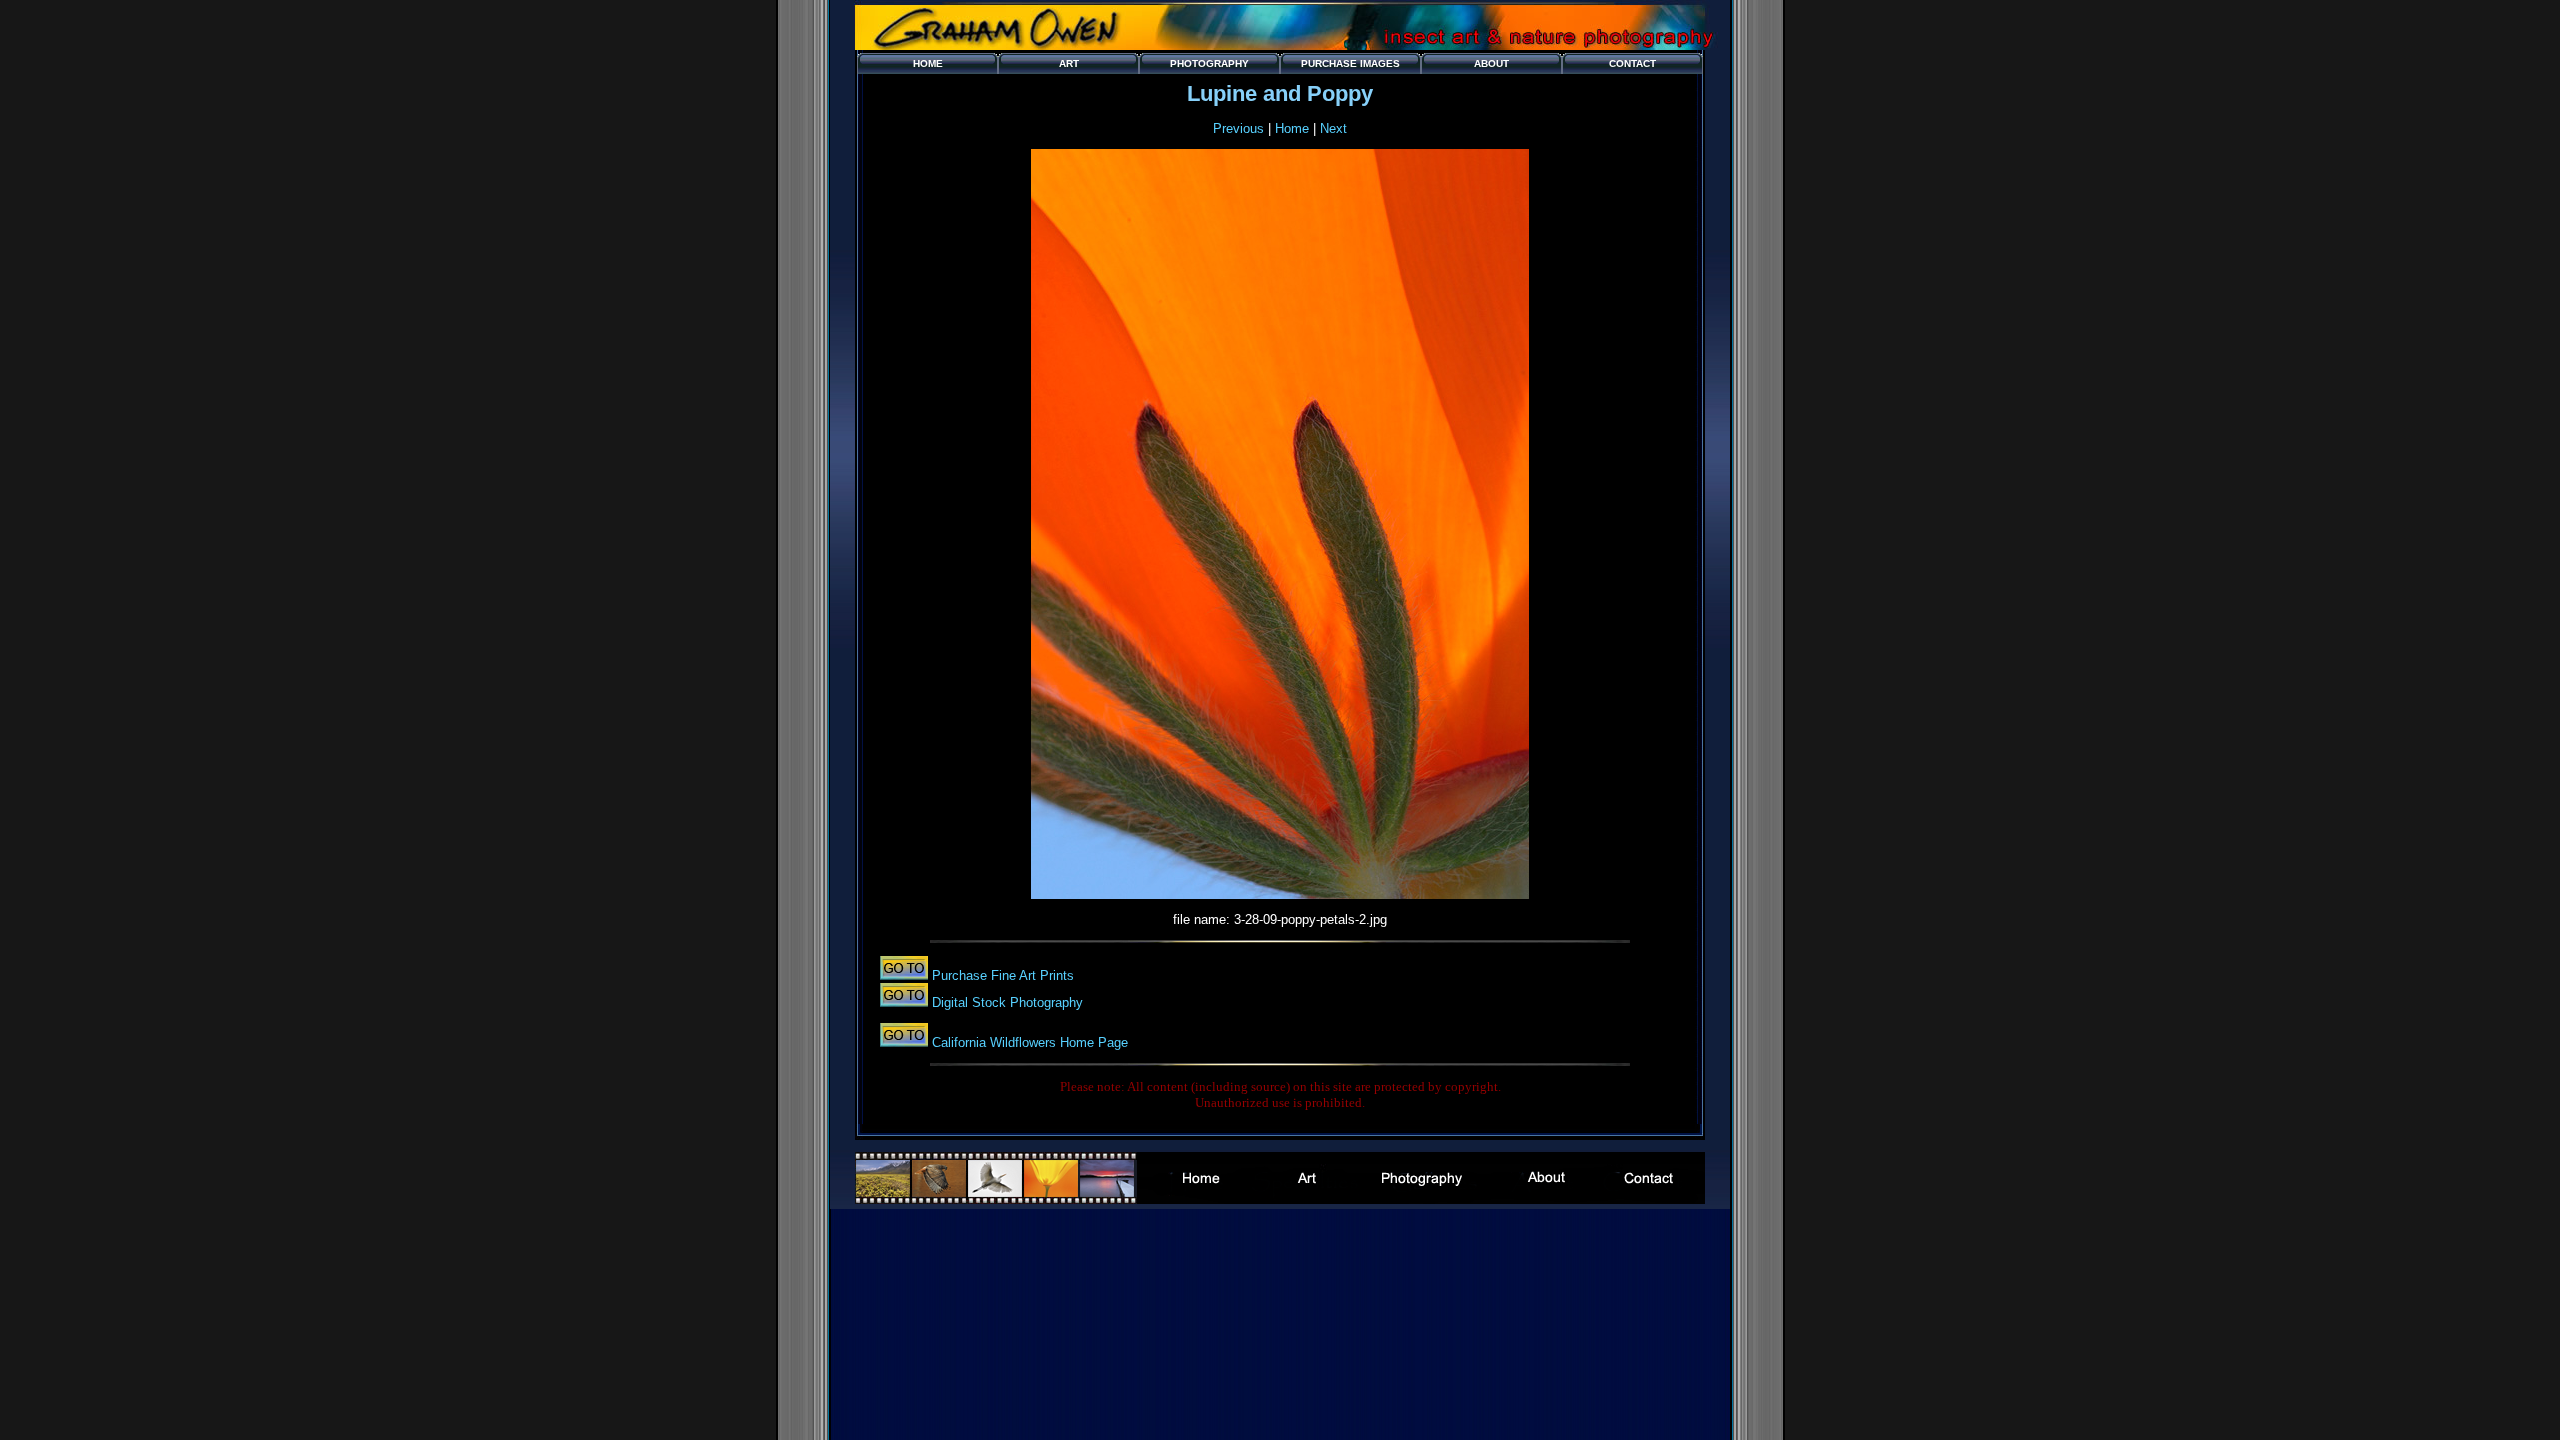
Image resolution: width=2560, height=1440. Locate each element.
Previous (1238, 128)
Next (1333, 128)
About (1491, 63)
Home (928, 63)
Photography (1209, 63)
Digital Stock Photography (1005, 1002)
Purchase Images (1350, 63)
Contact (1632, 63)
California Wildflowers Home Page (1028, 1042)
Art (1069, 63)
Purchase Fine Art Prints (1001, 975)
